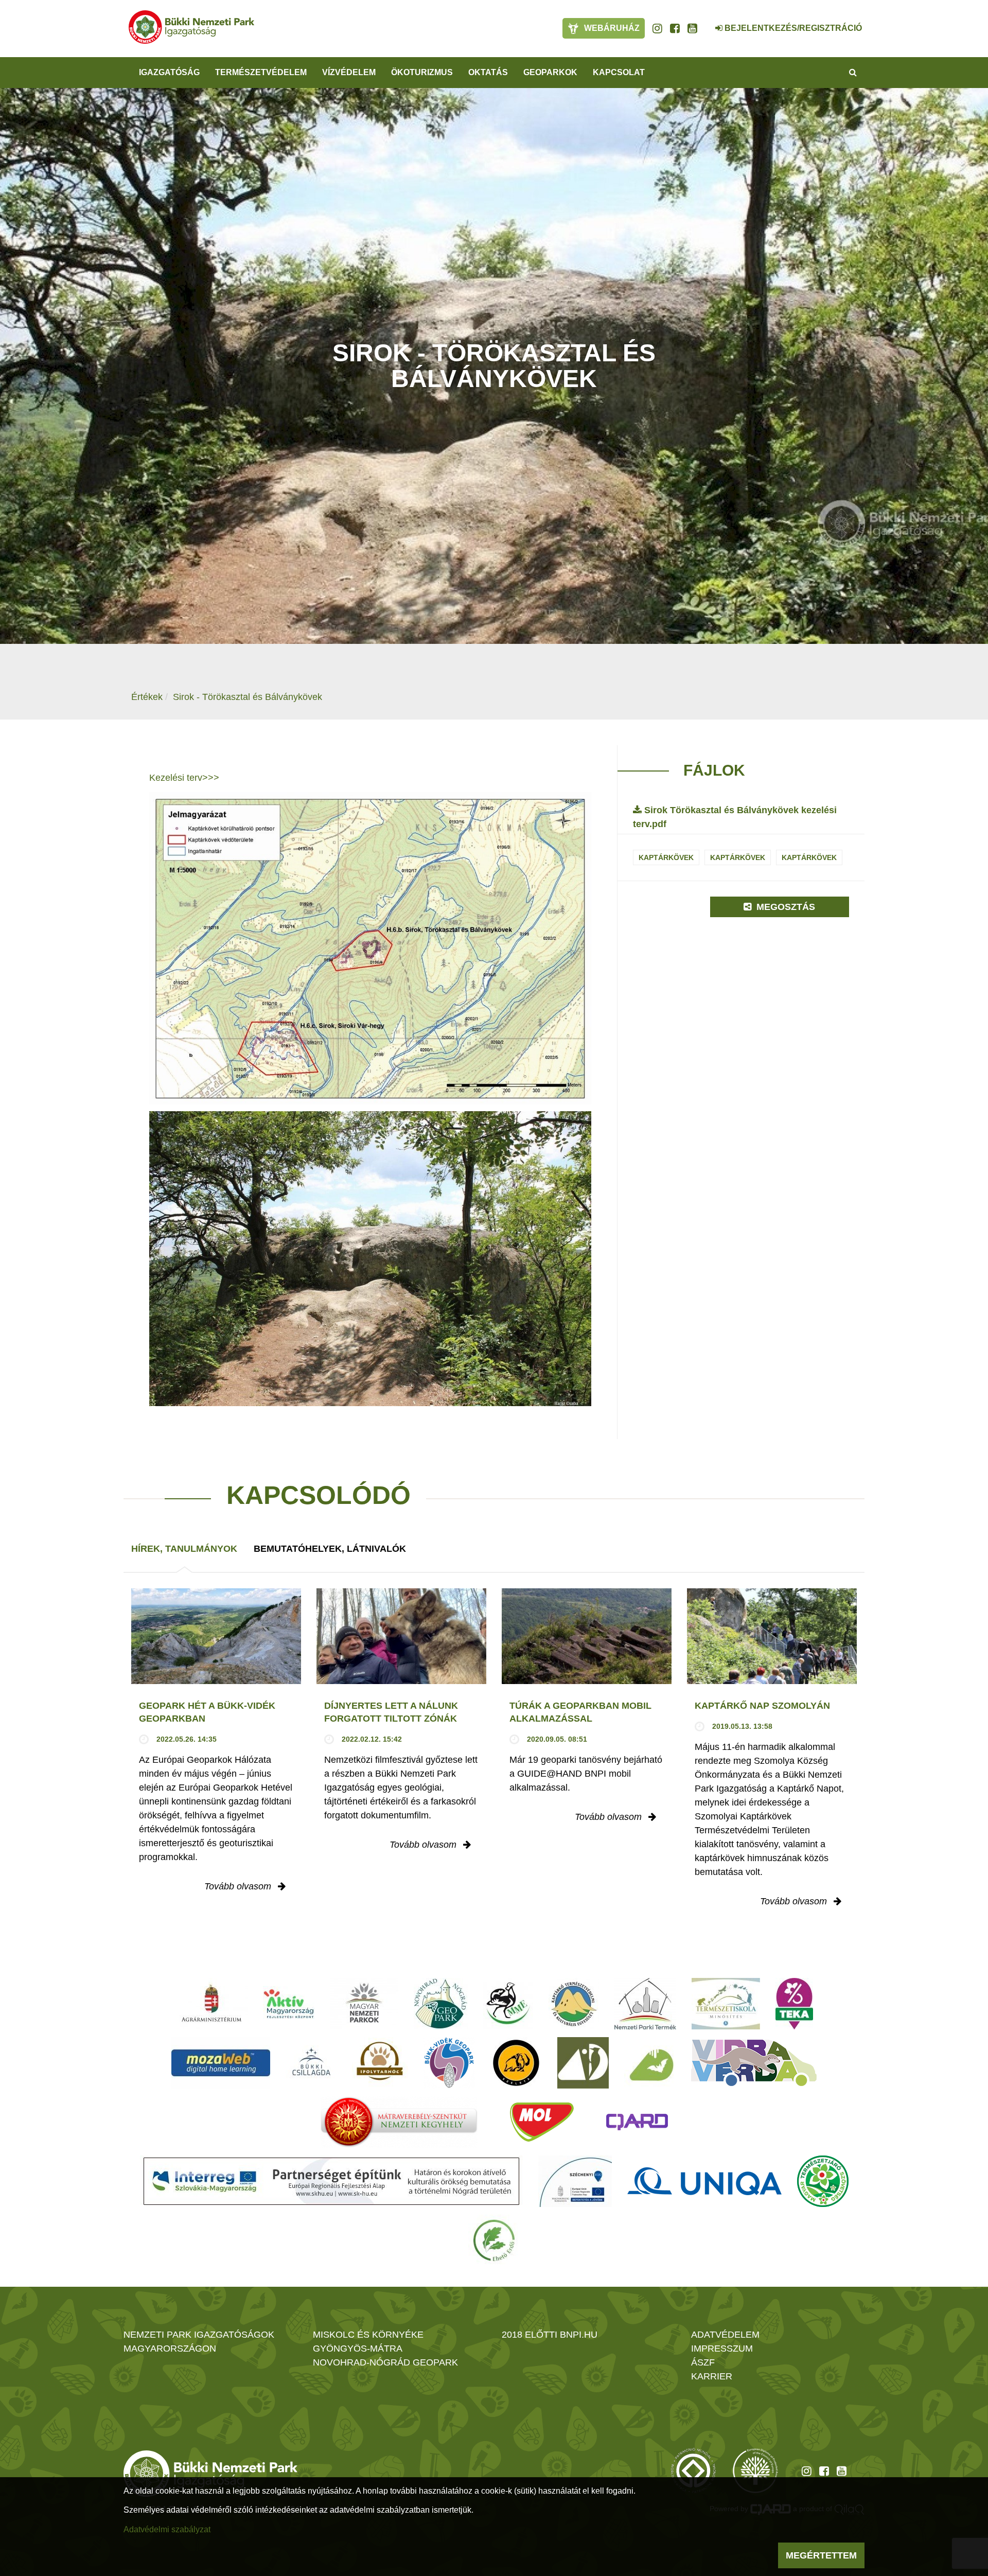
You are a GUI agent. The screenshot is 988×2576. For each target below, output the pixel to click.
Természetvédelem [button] (261, 72)
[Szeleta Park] (516, 2063)
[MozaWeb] (221, 2063)
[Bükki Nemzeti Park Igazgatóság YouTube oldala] (692, 28)
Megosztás (784, 907)
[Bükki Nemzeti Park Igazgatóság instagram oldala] (657, 28)
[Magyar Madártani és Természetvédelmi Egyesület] (508, 2004)
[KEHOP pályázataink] (575, 2181)
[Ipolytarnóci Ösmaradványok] (380, 2063)
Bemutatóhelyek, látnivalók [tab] (330, 1549)
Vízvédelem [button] (349, 72)
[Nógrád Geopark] (441, 2004)
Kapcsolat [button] (619, 72)
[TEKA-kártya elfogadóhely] (794, 2004)
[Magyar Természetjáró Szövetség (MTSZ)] (823, 2181)
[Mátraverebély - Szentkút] (399, 2122)
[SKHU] (331, 2181)
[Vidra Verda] (754, 2063)
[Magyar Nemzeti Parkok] (364, 2004)
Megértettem (821, 2555)
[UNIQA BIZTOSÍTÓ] (704, 2181)
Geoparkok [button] (550, 72)
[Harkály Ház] (583, 2063)
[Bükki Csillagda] (311, 2063)
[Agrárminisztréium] (211, 2004)
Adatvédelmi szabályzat (167, 2529)
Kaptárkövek (666, 857)
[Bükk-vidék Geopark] (449, 2063)
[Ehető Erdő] (494, 2240)
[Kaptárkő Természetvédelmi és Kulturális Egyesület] (574, 2004)
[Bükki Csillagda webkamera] (705, 23)
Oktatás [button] (488, 72)
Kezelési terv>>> (184, 778)
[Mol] (542, 2122)
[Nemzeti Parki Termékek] (645, 2004)
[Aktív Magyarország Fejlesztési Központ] (289, 2004)
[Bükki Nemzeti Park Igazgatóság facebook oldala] (675, 28)
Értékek (147, 697)
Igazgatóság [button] (169, 72)
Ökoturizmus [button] (422, 72)
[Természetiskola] (726, 2004)
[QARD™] (637, 2122)
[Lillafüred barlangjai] (650, 2063)
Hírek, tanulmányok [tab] (184, 1549)
